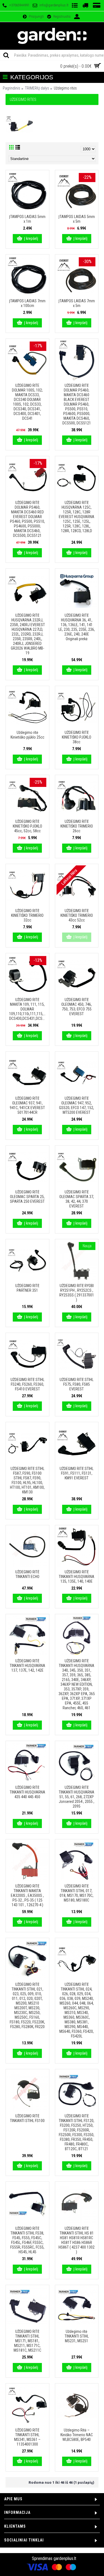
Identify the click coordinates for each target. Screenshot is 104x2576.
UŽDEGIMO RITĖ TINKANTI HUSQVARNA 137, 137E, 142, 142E (27, 1666)
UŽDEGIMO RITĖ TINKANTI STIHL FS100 (27, 2118)
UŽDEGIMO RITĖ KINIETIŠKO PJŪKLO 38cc (77, 737)
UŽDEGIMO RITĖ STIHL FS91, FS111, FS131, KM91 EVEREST (77, 1473)
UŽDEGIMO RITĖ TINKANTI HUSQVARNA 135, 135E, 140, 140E (77, 1577)
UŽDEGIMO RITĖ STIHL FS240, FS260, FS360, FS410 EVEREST (27, 1384)
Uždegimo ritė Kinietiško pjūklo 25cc (27, 735)
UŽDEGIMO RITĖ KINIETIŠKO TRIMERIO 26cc (77, 826)
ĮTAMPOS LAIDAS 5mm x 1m (27, 219)
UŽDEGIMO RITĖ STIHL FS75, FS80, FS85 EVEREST (77, 1384)
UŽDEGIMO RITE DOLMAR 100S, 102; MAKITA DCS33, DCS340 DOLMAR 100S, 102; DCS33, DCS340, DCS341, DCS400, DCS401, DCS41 (27, 402)
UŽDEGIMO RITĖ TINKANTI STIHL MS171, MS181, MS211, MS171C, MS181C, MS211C (27, 2341)
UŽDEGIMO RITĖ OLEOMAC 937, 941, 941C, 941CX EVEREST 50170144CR (27, 1105)
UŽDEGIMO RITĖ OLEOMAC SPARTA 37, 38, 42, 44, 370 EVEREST (77, 1199)
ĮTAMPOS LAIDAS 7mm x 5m (77, 303)
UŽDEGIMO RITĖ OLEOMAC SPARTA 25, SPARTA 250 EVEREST (27, 1197)
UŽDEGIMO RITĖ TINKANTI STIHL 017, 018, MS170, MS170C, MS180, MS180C (77, 1893)
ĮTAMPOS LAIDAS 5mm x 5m (77, 219)
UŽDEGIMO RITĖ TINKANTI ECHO (27, 1574)
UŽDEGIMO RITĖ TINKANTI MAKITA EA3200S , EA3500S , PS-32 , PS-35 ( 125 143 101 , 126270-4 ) (27, 1895)
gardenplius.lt (65, 2558)
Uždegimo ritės (65, 88)
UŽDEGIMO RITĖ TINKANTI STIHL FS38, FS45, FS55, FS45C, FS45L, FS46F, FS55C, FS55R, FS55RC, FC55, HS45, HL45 (27, 2240)
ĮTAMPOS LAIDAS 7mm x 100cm (27, 303)
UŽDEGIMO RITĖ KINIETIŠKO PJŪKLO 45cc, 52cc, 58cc (27, 826)
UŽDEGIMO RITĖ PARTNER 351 (27, 1288)
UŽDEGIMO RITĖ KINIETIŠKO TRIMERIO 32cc (27, 915)
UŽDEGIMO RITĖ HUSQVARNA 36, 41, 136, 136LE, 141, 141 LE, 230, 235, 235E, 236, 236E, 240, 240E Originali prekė (77, 627)
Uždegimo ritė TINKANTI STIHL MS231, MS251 (77, 2336)
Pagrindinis (12, 88)
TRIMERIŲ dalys (37, 88)
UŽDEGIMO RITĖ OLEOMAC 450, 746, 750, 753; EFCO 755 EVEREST (77, 1007)
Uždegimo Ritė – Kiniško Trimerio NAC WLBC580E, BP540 (77, 2435)
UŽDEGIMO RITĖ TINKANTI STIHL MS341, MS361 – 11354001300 (27, 2437)
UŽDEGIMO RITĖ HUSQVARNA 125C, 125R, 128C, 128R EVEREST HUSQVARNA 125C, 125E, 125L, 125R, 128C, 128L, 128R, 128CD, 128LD (77, 517)
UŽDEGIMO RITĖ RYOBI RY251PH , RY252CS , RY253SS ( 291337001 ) (77, 1293)
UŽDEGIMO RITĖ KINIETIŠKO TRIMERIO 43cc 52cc (77, 915)
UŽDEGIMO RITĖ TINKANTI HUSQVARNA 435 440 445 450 (27, 1792)
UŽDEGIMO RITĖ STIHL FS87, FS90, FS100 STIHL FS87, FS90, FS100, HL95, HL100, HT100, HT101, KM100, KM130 (27, 1480)
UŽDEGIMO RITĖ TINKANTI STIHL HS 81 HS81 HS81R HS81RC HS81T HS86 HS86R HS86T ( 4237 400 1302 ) (77, 2240)
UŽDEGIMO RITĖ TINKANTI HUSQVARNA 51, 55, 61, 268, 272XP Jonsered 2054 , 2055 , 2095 (77, 1797)
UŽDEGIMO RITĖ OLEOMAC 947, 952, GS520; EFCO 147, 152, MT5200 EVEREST (77, 1105)
